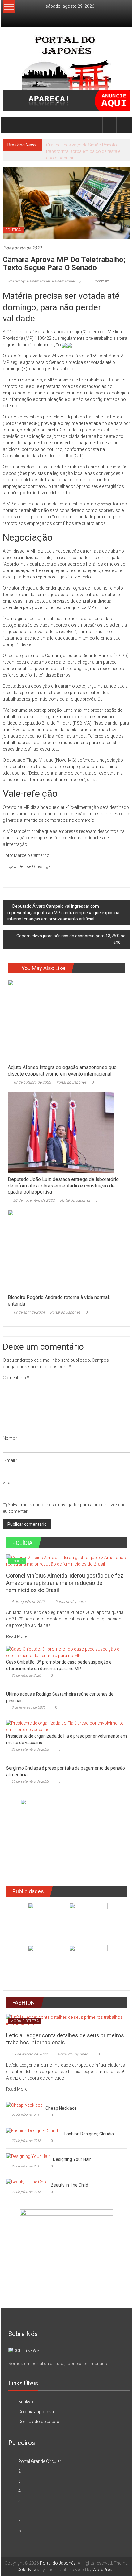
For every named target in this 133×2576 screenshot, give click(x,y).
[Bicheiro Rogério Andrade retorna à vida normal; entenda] (61, 1250)
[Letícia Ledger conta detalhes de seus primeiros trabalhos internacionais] (67, 2020)
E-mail (10, 1460)
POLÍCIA (17, 1561)
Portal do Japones (71, 1082)
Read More (17, 1636)
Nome (10, 1438)
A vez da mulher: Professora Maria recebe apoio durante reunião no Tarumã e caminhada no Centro (87, 151)
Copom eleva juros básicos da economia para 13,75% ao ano (71, 939)
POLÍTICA (13, 230)
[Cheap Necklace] (24, 2105)
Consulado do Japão (39, 2422)
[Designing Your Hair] (28, 2156)
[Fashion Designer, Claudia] (34, 2131)
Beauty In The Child (69, 2185)
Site (6, 1483)
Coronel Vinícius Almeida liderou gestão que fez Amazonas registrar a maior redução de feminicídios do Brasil (65, 1583)
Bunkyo (26, 2402)
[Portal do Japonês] (10, 125)
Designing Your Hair (72, 2159)
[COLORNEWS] (24, 2351)
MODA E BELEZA (25, 2021)
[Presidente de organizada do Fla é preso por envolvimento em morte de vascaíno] (65, 1726)
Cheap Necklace (61, 2108)
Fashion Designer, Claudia (89, 2134)
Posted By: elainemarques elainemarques (42, 281)
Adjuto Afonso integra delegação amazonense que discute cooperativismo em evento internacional (62, 1071)
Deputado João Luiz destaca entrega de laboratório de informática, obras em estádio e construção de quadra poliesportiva (63, 1186)
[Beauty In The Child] (27, 2182)
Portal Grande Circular (40, 2461)
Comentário (16, 1378)
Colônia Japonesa (36, 2412)
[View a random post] (123, 125)
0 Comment (99, 281)
